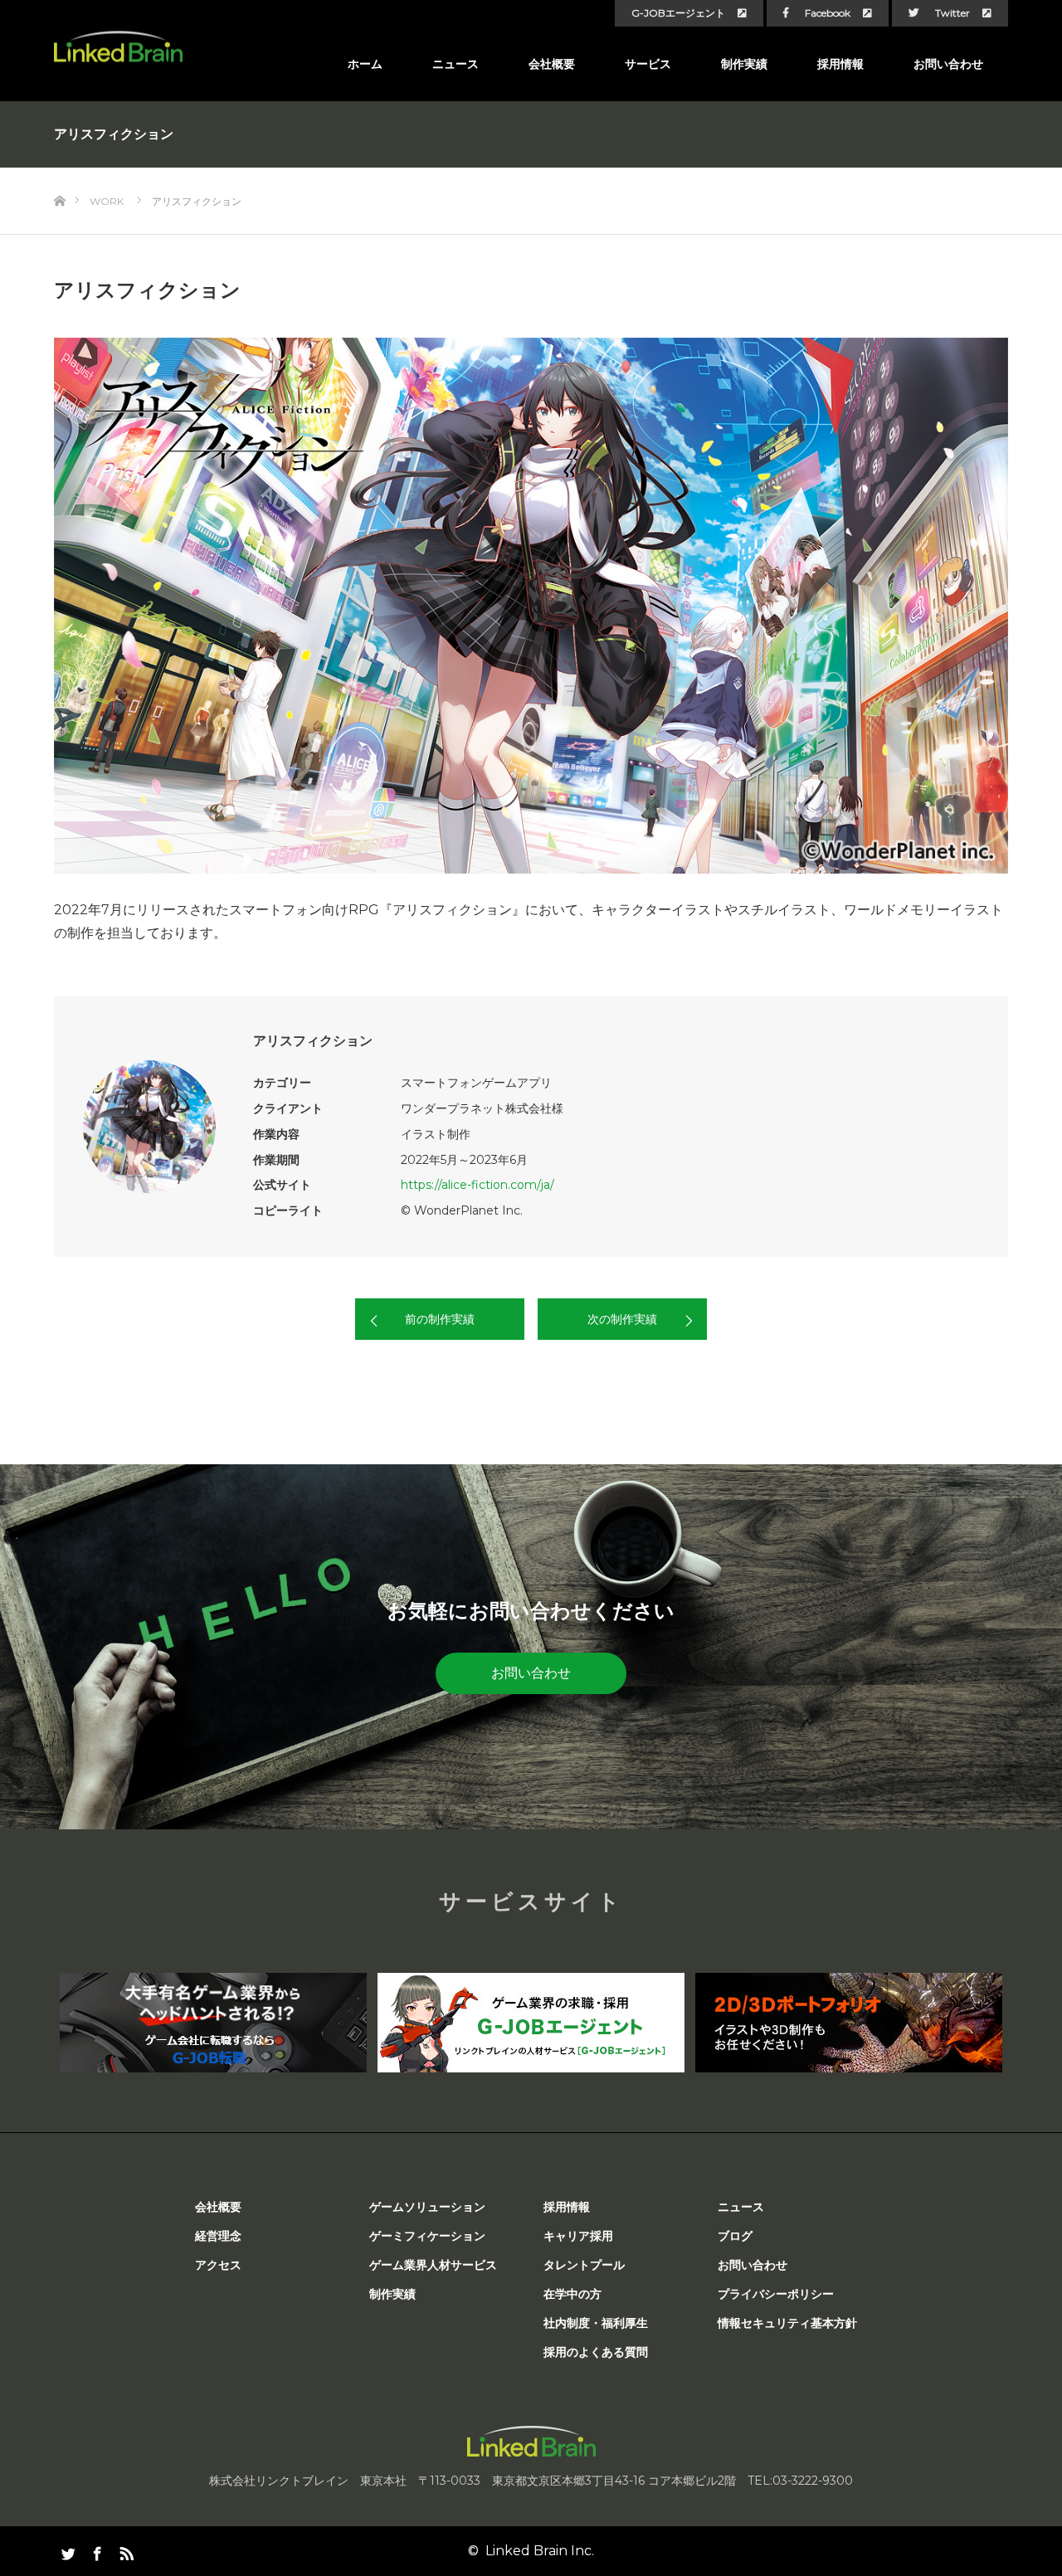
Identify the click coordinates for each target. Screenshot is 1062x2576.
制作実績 (744, 64)
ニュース (455, 64)
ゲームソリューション (427, 2207)
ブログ (735, 2236)
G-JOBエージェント (678, 13)
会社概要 (552, 64)
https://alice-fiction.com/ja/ (477, 1185)
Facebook (828, 13)
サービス (648, 64)
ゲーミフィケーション (427, 2236)
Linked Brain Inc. (540, 2551)
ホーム (365, 64)
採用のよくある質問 (596, 2352)
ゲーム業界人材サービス (433, 2265)
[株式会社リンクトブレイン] (118, 47)
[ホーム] (59, 174)
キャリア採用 (578, 2236)
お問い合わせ (948, 64)
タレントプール (584, 2265)
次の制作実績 (622, 1319)
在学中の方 (572, 2294)
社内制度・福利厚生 (596, 2323)
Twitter (952, 13)
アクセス (218, 2265)
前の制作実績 (440, 1319)
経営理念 (218, 2236)
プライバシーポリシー (776, 2294)
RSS (124, 2550)
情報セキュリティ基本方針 (787, 2323)
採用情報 (840, 64)
